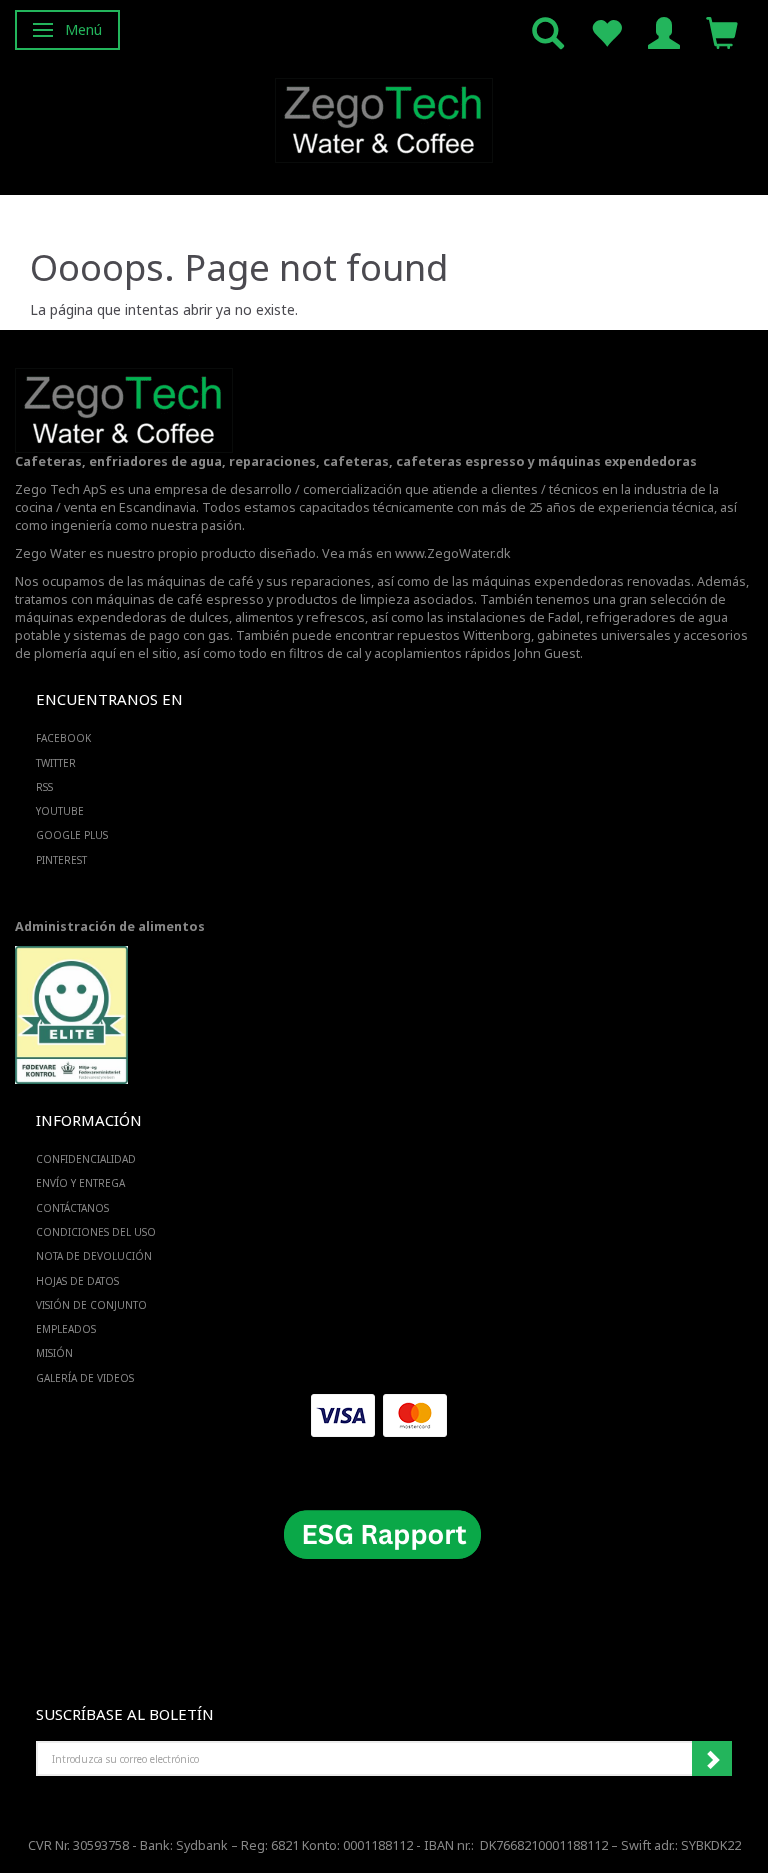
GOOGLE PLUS (72, 835)
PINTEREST (61, 860)
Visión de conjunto (91, 1305)
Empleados (66, 1329)
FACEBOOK (63, 738)
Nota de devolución (94, 1256)
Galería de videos (85, 1378)
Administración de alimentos (110, 926)
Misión (54, 1353)
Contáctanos (72, 1208)
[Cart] (722, 31)
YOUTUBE (60, 811)
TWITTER (56, 763)
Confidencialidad (86, 1159)
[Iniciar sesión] (664, 31)
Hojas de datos (77, 1281)
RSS (44, 787)
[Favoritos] (606, 31)
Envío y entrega (80, 1183)
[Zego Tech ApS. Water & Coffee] (384, 117)
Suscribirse (712, 1759)
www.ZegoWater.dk (453, 553)
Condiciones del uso (96, 1232)
